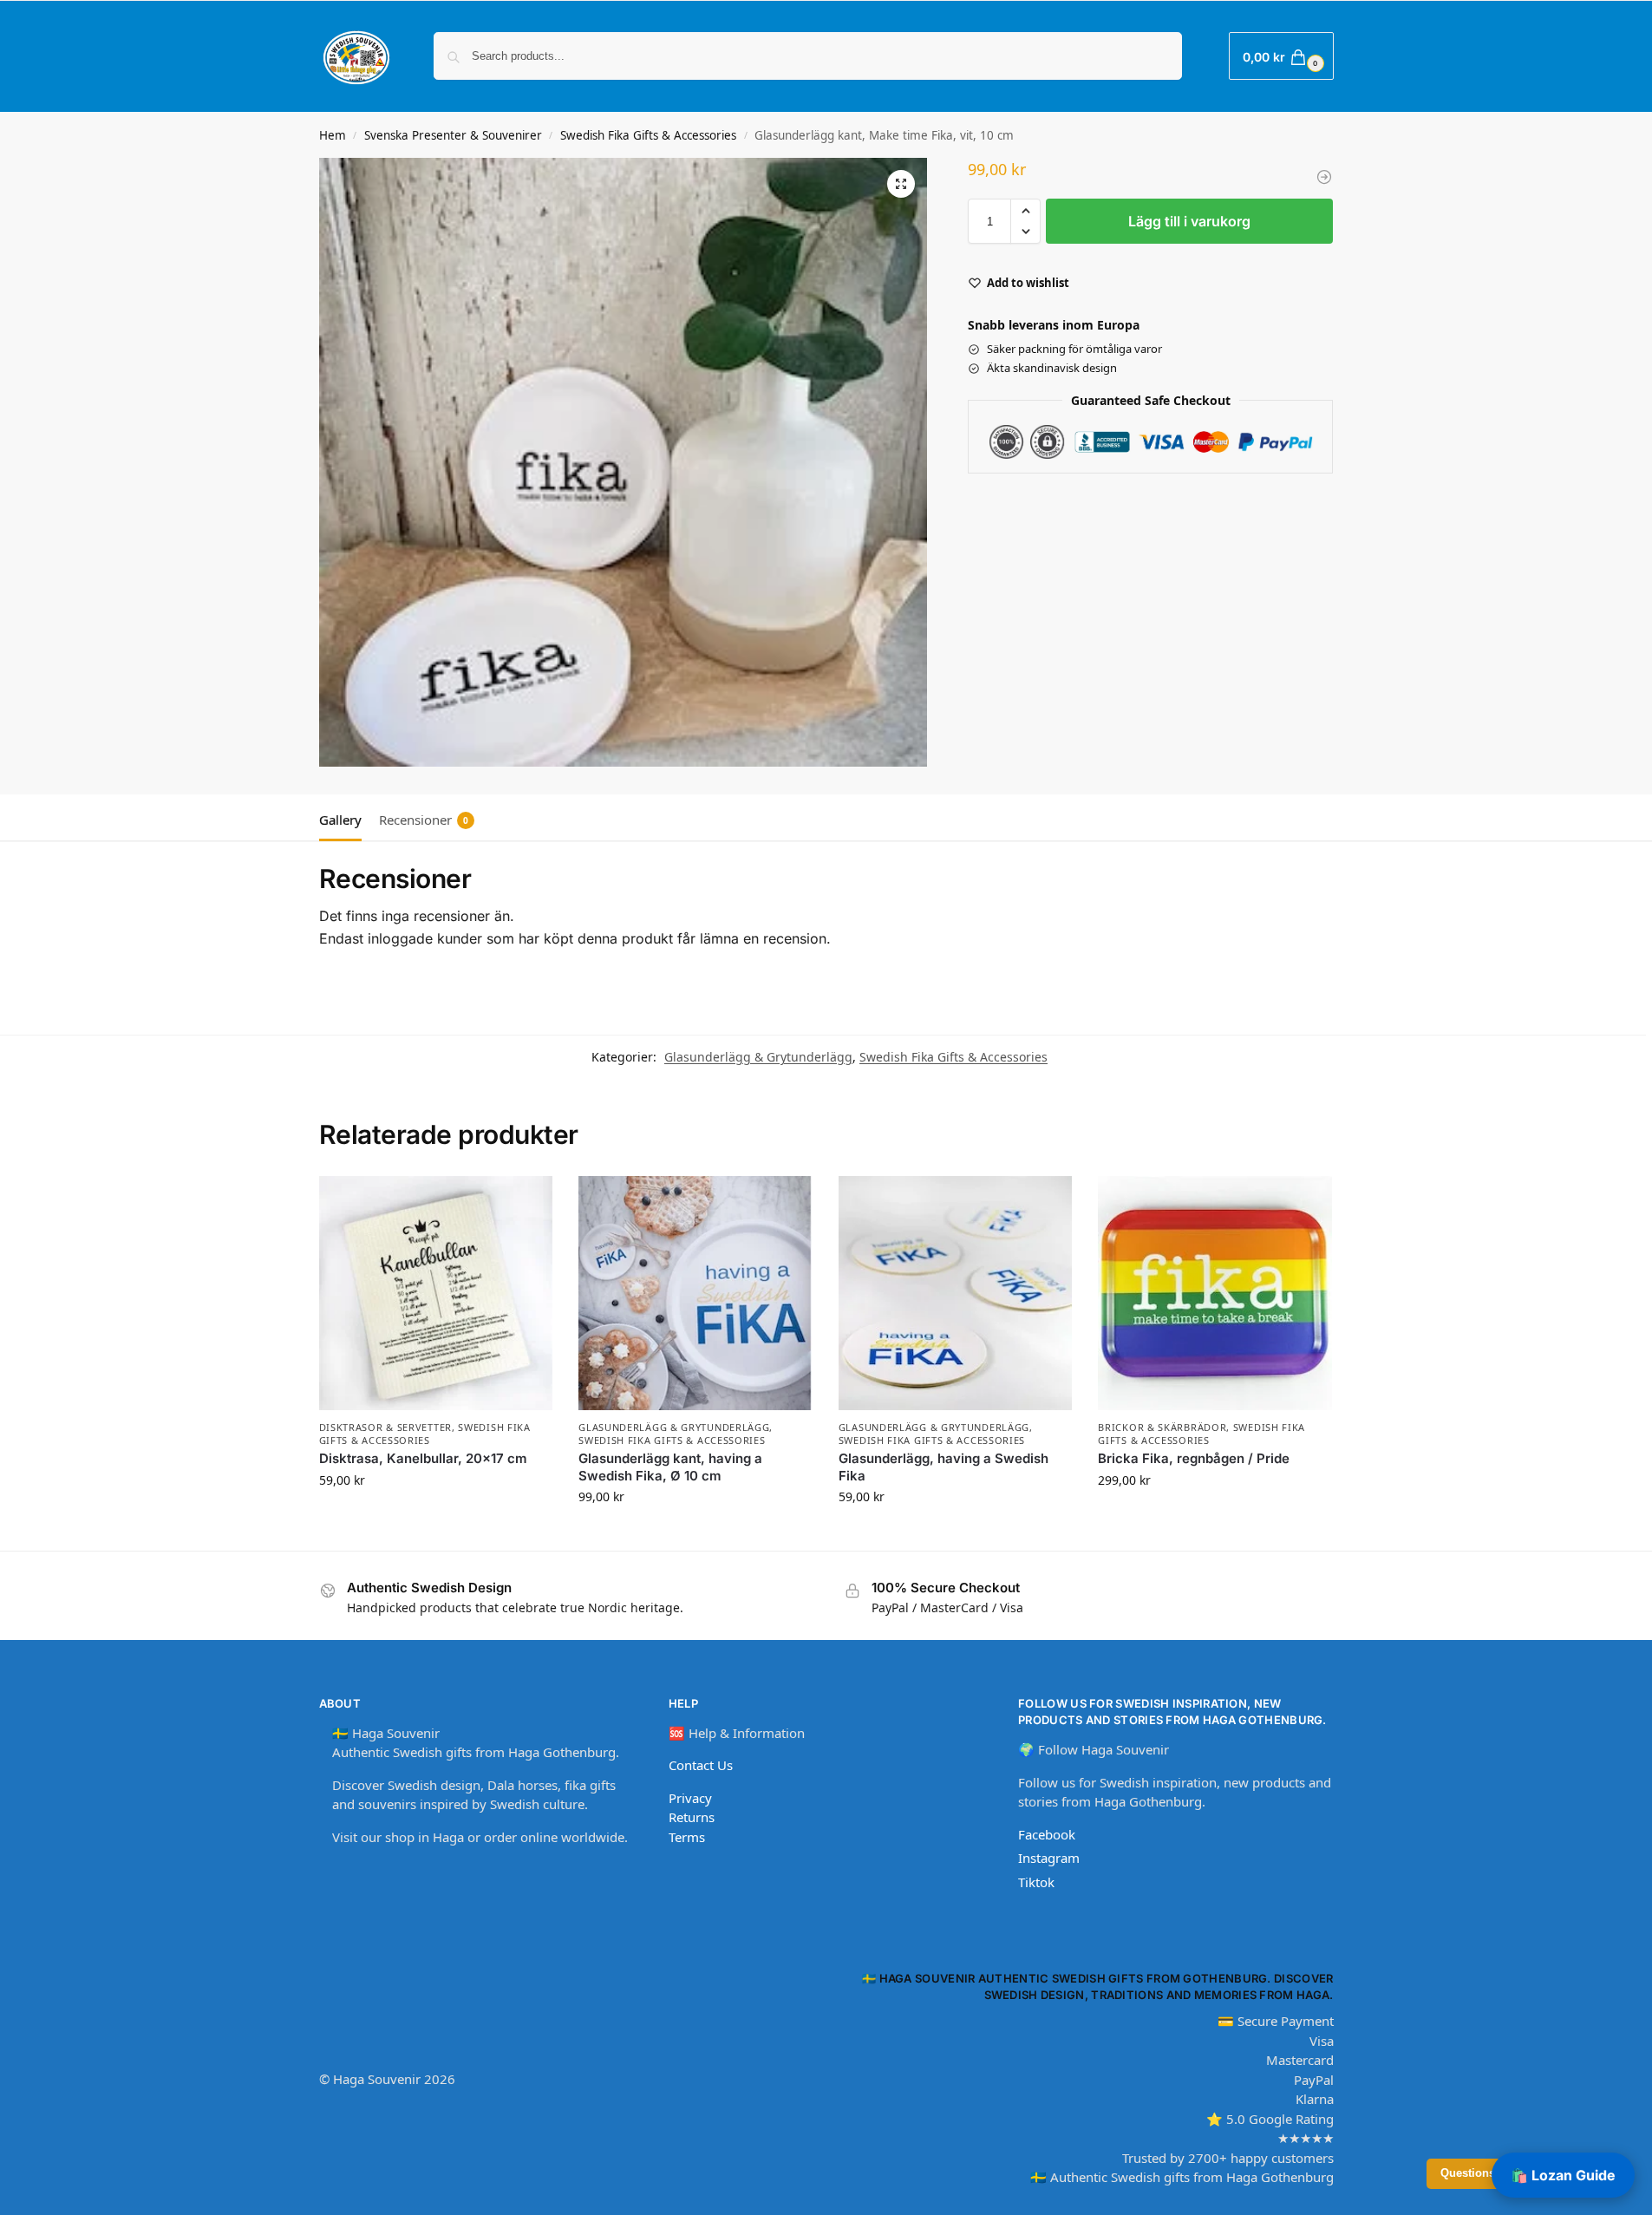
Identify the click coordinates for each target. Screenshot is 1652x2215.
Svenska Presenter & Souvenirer (453, 135)
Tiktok (1036, 1882)
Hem (333, 135)
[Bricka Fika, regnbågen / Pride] (1215, 1293)
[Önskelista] (526, 1202)
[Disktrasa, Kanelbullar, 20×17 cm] (436, 1293)
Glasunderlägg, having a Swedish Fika (944, 1467)
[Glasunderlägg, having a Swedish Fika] (956, 1293)
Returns (692, 1817)
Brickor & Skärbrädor (1162, 1427)
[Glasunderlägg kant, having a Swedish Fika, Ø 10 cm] (695, 1293)
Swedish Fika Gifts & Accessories (648, 135)
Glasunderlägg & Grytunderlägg (758, 1057)
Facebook (1047, 1834)
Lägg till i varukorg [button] (435, 1516)
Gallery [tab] (340, 820)
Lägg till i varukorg (1189, 221)
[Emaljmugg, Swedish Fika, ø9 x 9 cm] (1324, 177)
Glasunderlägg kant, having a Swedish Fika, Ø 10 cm (670, 1467)
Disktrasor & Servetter (385, 1427)
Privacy (690, 1798)
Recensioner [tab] (424, 820)
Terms (687, 1837)
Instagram (1049, 1858)
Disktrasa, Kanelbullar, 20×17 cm (423, 1458)
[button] (1281, 56)
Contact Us (701, 1765)
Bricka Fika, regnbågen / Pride (1194, 1458)
